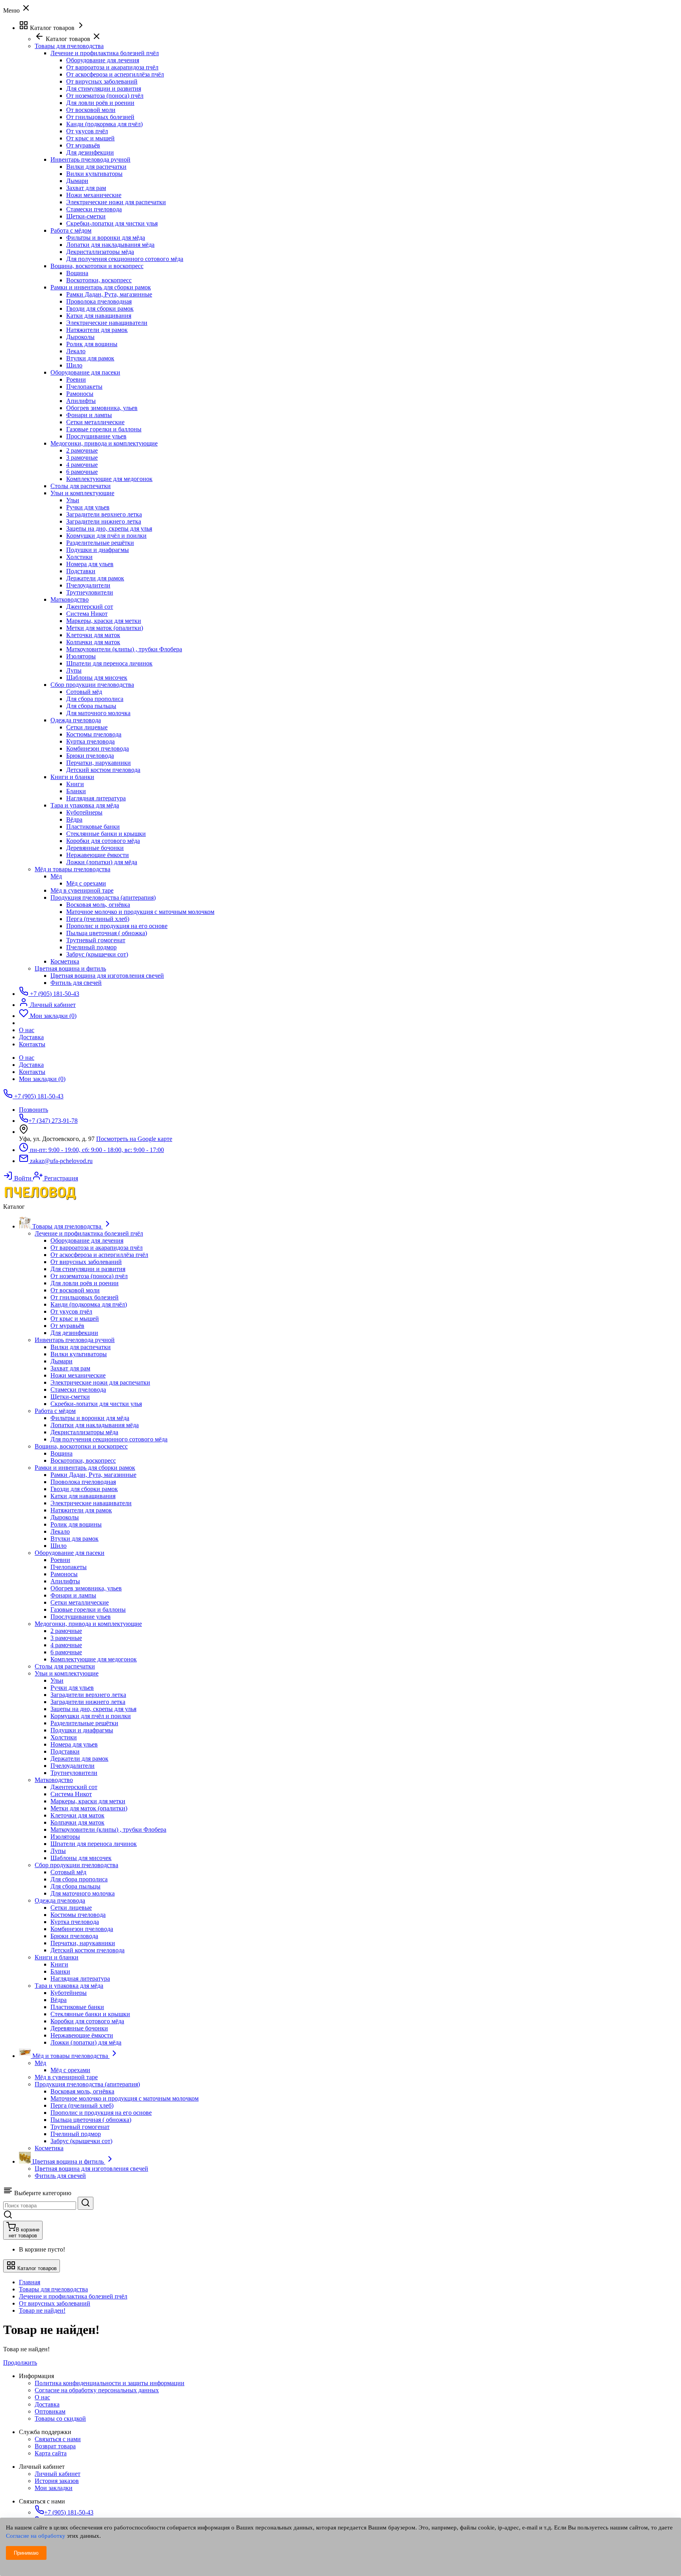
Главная (30, 2282)
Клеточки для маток (93, 635)
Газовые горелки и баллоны (104, 429)
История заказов (57, 2481)
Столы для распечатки (81, 486)
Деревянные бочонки (95, 848)
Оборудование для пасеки (85, 372)
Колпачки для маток (93, 642)
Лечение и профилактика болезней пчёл (105, 53)
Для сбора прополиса (95, 699)
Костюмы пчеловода (94, 734)
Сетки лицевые (87, 727)
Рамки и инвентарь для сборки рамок (101, 287)
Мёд (56, 876)
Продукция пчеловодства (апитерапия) (103, 897)
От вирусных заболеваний (102, 81)
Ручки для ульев (88, 507)
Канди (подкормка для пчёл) (104, 124)
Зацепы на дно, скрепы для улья (109, 528)
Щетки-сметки (86, 216)
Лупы (74, 670)
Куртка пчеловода (90, 741)
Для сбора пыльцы (91, 706)
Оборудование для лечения (103, 60)
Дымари (77, 181)
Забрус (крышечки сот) (97, 954)
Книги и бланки (72, 777)
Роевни (76, 379)
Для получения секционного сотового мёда (125, 259)
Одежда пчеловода (76, 720)
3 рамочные (82, 458)
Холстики (79, 557)
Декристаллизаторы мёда (100, 252)
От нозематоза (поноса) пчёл (105, 96)
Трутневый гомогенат (96, 940)
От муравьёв (83, 145)
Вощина (77, 273)
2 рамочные (82, 450)
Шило (74, 365)
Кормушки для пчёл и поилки (106, 536)
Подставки (81, 571)
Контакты (32, 1072)
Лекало (76, 351)
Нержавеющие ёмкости (98, 855)
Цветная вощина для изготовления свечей (107, 976)
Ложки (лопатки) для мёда (102, 862)
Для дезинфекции (90, 152)
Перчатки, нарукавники (99, 763)
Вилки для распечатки (96, 167)
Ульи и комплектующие (82, 493)
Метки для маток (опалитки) (105, 628)
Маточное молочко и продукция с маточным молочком (140, 912)
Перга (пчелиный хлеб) (98, 919)
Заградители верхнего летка (104, 514)
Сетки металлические (95, 422)
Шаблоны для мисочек (97, 678)
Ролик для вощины (92, 344)
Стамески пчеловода (94, 209)
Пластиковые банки (93, 827)
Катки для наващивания (99, 316)
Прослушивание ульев (96, 436)
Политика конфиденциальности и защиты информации (110, 2383)
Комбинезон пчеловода (98, 748)
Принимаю (26, 2553)
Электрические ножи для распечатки (116, 202)
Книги (75, 784)
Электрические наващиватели (107, 323)
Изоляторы (81, 656)
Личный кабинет (58, 2474)
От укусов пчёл (87, 131)
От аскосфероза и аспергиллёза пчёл (115, 74)
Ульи (73, 500)
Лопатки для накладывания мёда (110, 245)
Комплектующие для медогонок (109, 479)
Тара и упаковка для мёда (85, 805)
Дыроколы (80, 337)
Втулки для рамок (90, 358)
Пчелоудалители (88, 585)
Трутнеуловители (90, 592)
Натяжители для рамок (97, 330)
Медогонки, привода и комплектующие (104, 443)
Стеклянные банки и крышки (106, 834)
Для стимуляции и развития (104, 89)
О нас (27, 1058)
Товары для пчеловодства (53, 2289)
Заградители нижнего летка (104, 521)
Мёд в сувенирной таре (82, 890)
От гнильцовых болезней (100, 117)
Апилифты (81, 401)
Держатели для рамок (95, 578)
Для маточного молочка (98, 713)
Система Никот (87, 614)
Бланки (76, 791)
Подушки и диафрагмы (98, 550)
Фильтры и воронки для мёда (106, 238)
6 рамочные (82, 472)
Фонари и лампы (89, 415)
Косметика (65, 961)
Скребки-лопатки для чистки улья (112, 223)
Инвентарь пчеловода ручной (90, 159)
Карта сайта (51, 2453)
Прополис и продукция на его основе (117, 926)
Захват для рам (86, 188)
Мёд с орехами (86, 883)
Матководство (70, 599)
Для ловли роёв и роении (100, 103)
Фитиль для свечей (76, 983)
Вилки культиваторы (94, 174)
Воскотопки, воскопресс (99, 280)
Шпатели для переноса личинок (109, 663)
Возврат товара (55, 2446)
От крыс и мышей (90, 138)
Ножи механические (94, 195)
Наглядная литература (96, 798)
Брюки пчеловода (90, 756)
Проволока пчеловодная (99, 301)
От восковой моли (91, 110)
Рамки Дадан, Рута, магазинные (109, 294)
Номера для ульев (90, 564)
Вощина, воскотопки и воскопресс (97, 266)
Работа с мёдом (71, 230)
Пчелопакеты (84, 387)
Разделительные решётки (100, 543)
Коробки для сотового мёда (103, 841)
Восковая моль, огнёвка (98, 905)
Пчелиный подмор (91, 947)
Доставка (31, 1065)
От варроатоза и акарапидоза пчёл (112, 67)
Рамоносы (80, 394)
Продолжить (20, 2363)
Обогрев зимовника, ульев (102, 408)
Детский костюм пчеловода (103, 770)
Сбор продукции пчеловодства (92, 685)
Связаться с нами (58, 2439)
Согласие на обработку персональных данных (97, 2390)
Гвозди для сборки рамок (100, 308)
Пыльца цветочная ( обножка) (107, 933)
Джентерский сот (90, 607)
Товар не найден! (42, 2310)
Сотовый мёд (84, 692)
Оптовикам (50, 2411)
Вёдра (74, 819)
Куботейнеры (84, 812)
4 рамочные (82, 465)
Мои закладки (54, 2488)
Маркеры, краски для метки (104, 621)
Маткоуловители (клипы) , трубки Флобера (124, 649)
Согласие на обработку (36, 2536)
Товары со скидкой (60, 2418)
